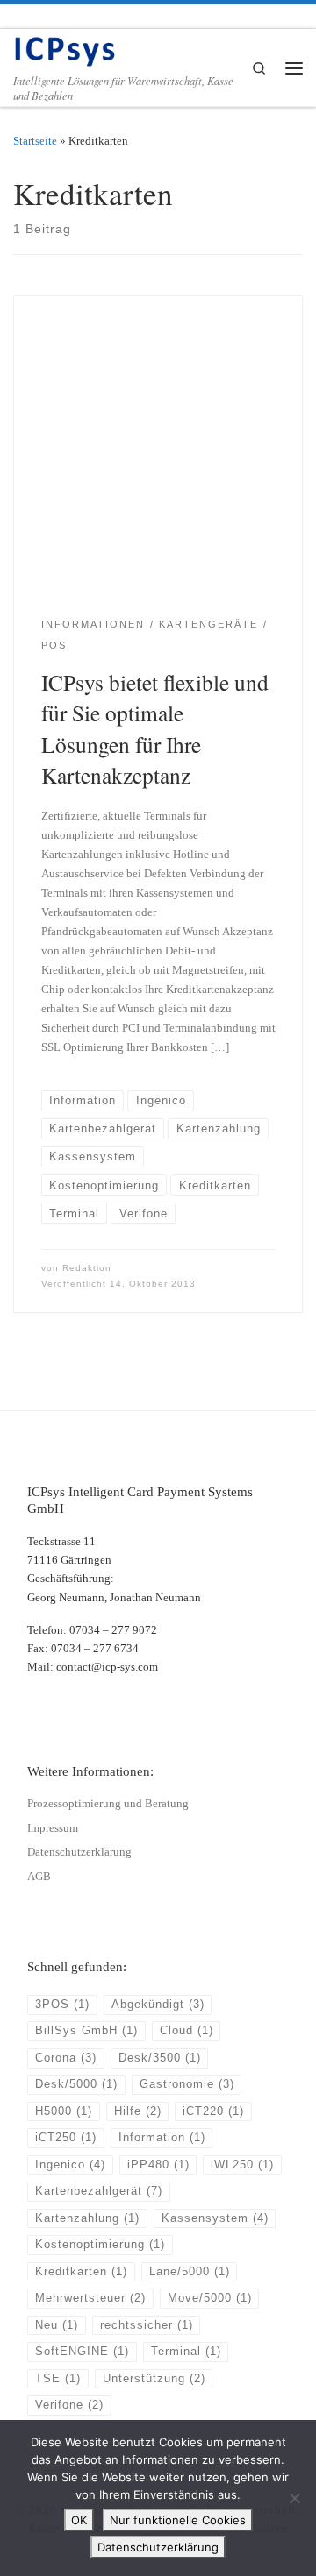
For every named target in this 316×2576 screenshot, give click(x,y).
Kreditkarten (81, 2272)
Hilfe (138, 2111)
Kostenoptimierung (100, 2245)
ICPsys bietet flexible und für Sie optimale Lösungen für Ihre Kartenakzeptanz (155, 729)
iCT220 (213, 2111)
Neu (57, 2325)
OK (79, 2520)
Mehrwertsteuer (90, 2298)
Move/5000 (210, 2298)
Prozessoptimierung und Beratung (108, 1804)
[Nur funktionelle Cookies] (294, 2498)
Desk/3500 (160, 2058)
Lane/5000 (190, 2272)
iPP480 (158, 2165)
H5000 (64, 2111)
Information (162, 2138)
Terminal (186, 2352)
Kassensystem (215, 2218)
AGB (39, 1877)
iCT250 (66, 2138)
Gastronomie (187, 2084)
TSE (58, 2379)
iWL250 (242, 2165)
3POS (62, 2005)
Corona (66, 2058)
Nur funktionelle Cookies (178, 2520)
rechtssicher (147, 2325)
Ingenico (70, 2165)
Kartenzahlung (87, 2218)
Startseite (35, 141)
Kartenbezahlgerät (99, 2191)
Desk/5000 (76, 2084)
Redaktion (87, 1268)
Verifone (69, 2405)
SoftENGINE (82, 2352)
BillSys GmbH (86, 2031)
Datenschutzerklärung (79, 1852)
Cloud (187, 2031)
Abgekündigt (158, 2005)
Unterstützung (154, 2379)
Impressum (53, 1828)
